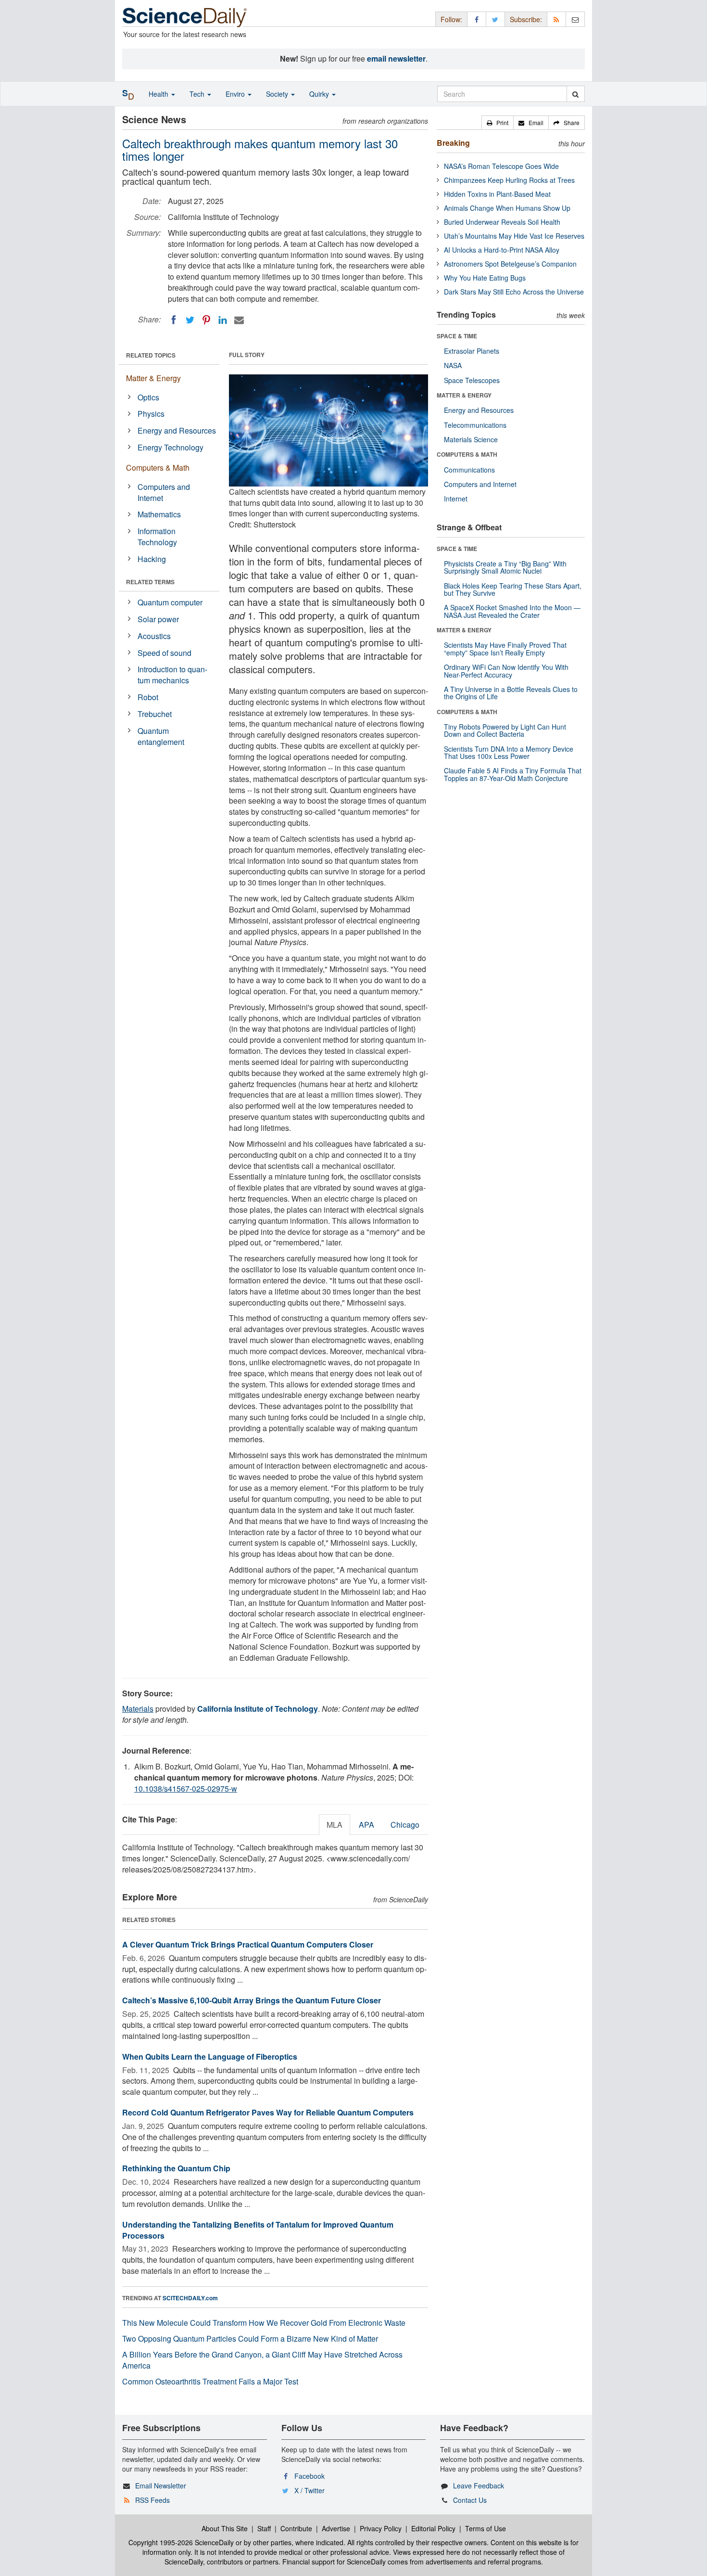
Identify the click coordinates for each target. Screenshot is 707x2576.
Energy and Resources (177, 430)
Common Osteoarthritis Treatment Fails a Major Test (210, 2381)
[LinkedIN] (223, 320)
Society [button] (278, 94)
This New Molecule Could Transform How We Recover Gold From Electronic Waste (264, 2323)
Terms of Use (486, 2528)
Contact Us (470, 2500)
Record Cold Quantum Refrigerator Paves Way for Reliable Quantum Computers (268, 2112)
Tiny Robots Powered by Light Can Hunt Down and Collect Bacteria (505, 730)
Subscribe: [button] (526, 19)
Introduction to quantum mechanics (172, 675)
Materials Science (471, 439)
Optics (148, 397)
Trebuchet (155, 714)
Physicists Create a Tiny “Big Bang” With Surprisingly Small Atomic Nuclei (505, 567)
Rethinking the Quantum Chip (176, 2168)
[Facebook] (174, 320)
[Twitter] (190, 320)
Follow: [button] (451, 19)
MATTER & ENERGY (464, 395)
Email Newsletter (161, 2486)
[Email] (239, 320)
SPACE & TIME (457, 336)
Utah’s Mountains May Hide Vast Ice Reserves (514, 236)
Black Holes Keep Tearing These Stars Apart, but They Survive (513, 589)
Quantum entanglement (161, 736)
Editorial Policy (433, 2528)
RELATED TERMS (150, 582)
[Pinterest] (206, 320)
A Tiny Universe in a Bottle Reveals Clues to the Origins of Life (511, 693)
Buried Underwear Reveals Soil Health (502, 222)
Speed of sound (164, 653)
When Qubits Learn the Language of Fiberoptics (210, 2057)
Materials (138, 1709)
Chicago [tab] (405, 1825)
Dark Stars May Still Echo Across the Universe (514, 292)
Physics (151, 414)
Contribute (296, 2528)
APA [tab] (366, 1825)
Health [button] (159, 94)
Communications (469, 470)
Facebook (309, 2476)
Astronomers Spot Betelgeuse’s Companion (510, 264)
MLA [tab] (335, 1825)
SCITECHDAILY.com (190, 2298)
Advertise (336, 2528)
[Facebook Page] (477, 19)
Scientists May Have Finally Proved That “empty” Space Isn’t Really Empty (505, 648)
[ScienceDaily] (185, 17)
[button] (498, 123)
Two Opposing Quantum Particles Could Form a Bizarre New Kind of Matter (250, 2339)
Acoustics (154, 636)
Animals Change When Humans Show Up (507, 208)
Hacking (152, 559)
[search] (575, 94)
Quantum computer (170, 602)
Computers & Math (158, 468)
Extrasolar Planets (472, 351)
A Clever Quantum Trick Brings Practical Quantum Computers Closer (248, 1944)
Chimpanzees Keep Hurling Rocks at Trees (509, 180)
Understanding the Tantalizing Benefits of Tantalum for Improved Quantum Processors (258, 2230)
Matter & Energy (153, 378)
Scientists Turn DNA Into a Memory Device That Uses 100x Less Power (509, 752)
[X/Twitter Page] (495, 19)
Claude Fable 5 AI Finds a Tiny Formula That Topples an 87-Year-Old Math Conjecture (513, 774)
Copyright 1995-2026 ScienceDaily (181, 2542)
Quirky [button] (320, 94)
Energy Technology (170, 447)
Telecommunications (475, 425)
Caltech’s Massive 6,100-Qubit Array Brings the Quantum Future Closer (252, 2000)
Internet (456, 499)
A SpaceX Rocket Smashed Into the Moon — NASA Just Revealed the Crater (512, 611)
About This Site (225, 2528)
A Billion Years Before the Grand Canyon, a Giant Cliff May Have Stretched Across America (262, 2360)
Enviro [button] (236, 94)
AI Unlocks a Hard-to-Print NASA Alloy (502, 250)
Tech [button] (198, 94)
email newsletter (396, 58)
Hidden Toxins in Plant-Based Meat (497, 194)
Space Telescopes (472, 380)
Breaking (453, 143)
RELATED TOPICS (151, 355)
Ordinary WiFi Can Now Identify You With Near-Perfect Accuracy (506, 671)
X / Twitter (309, 2490)
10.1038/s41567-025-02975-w (186, 1788)
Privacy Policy (381, 2528)
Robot (148, 697)
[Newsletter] (575, 19)
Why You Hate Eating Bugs (485, 278)
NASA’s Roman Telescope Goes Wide (501, 166)
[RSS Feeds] (556, 19)
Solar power (158, 619)
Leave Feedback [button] (479, 2486)
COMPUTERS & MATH (467, 454)
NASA (453, 365)
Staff (264, 2528)
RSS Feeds (152, 2500)
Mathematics (159, 514)
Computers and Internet (164, 492)
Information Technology (157, 537)
